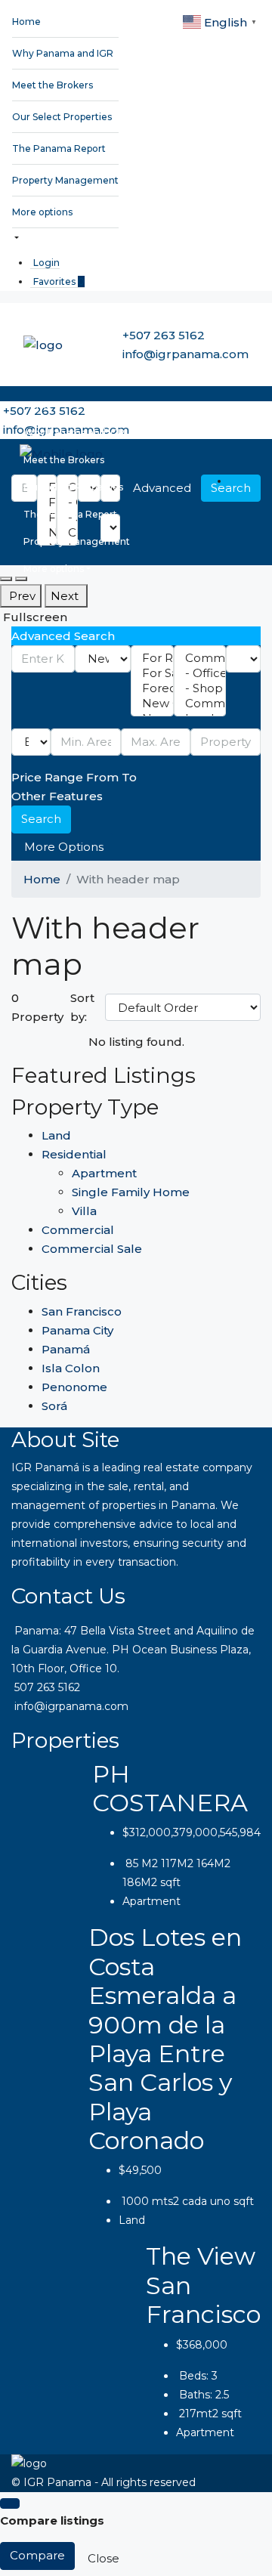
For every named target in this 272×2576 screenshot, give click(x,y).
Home (26, 22)
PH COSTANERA (170, 1788)
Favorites (59, 281)
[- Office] (200, 673)
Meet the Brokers (53, 85)
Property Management (65, 180)
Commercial (78, 1230)
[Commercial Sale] (200, 704)
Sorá (54, 1406)
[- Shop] (200, 688)
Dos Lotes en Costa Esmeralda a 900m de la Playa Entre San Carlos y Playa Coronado (165, 2039)
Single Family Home (131, 1192)
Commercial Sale (92, 1249)
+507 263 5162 (164, 335)
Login (46, 263)
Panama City (77, 1330)
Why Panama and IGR (63, 53)
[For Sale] (152, 673)
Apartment (104, 1173)
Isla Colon (71, 1368)
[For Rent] (152, 658)
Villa (84, 1211)
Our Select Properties (62, 117)
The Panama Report (59, 148)
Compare (37, 2555)
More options (42, 212)
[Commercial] (200, 658)
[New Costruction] (152, 704)
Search (41, 819)
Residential (74, 1154)
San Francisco (82, 1311)
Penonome (74, 1387)
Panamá (66, 1349)
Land (56, 1135)
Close (104, 2558)
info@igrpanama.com (185, 354)
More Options (64, 847)
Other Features (57, 796)
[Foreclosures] (152, 688)
